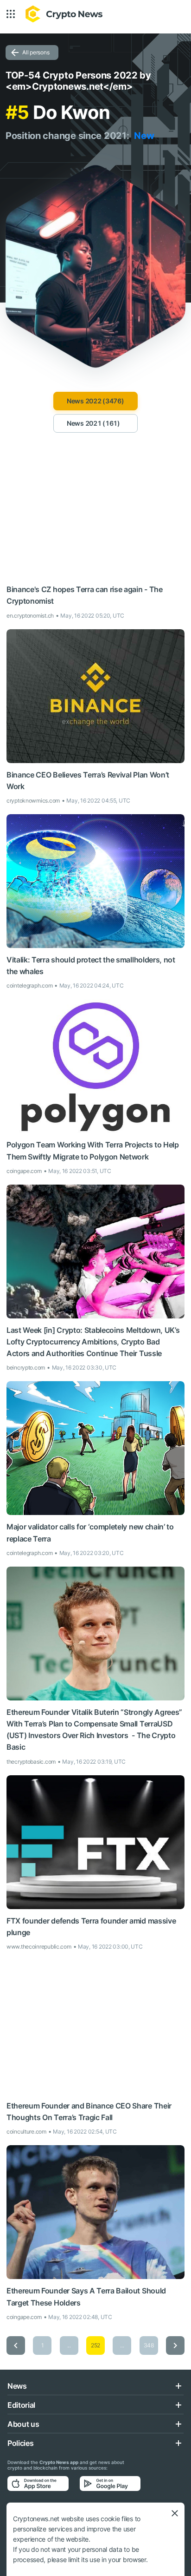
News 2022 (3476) (95, 401)
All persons (36, 52)
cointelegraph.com (29, 985)
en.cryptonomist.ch (30, 616)
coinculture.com (26, 2131)
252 (95, 2345)
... (69, 2345)
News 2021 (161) (93, 423)
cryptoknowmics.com (33, 800)
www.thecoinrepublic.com (39, 1947)
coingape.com (24, 1171)
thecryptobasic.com (31, 1762)
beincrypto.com (26, 1367)
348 (149, 2345)
